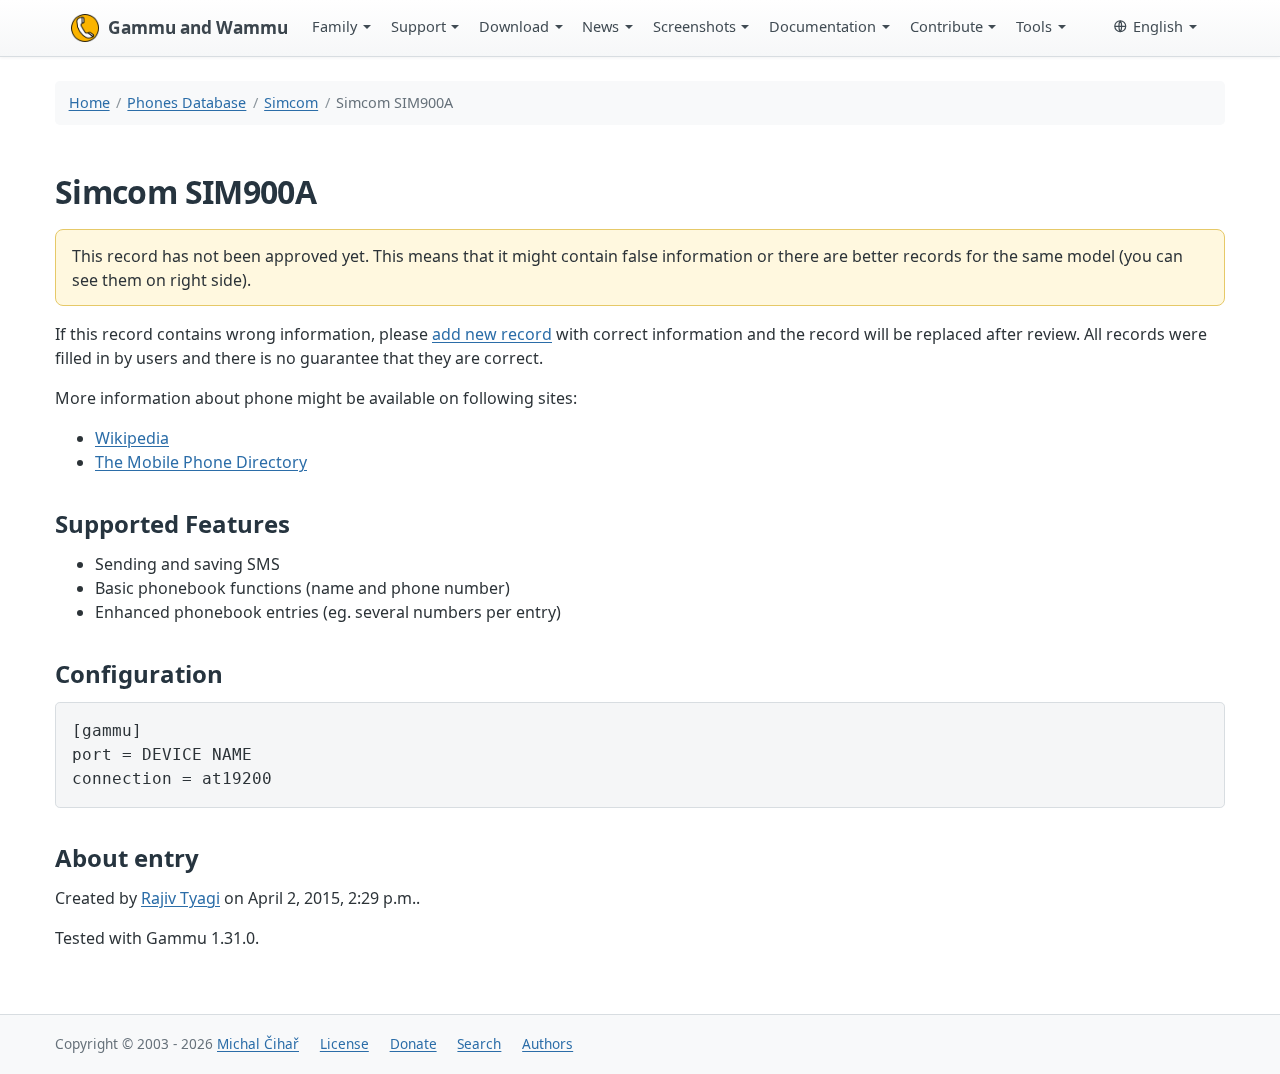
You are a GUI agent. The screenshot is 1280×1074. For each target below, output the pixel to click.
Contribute (946, 26)
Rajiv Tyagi (180, 898)
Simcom (291, 102)
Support (418, 26)
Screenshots (694, 26)
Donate (413, 1043)
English (1158, 26)
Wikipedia (132, 438)
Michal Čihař (258, 1043)
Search (479, 1043)
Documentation (822, 26)
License (344, 1043)
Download (514, 26)
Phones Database (186, 102)
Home (89, 102)
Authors (547, 1043)
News (600, 26)
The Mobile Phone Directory (201, 462)
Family (334, 26)
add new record (492, 334)
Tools (1034, 26)
